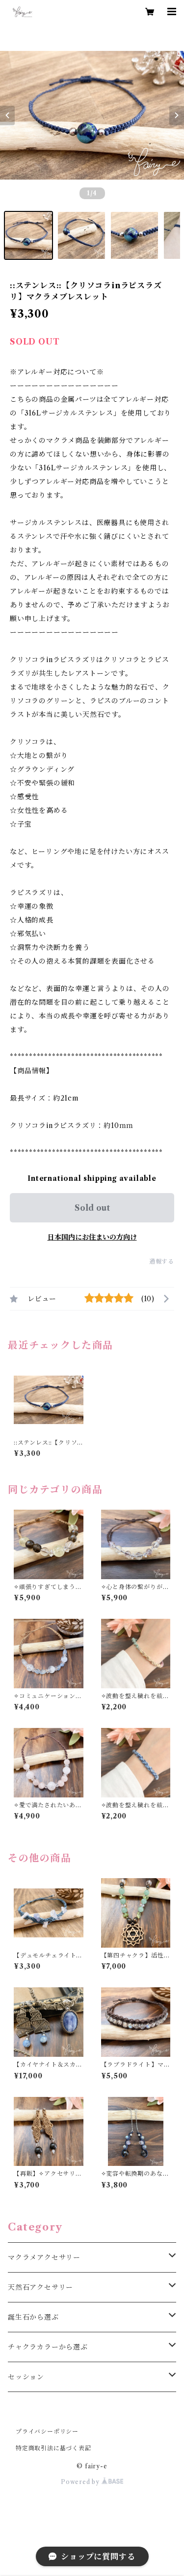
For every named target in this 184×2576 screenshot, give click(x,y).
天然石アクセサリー (40, 2287)
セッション (26, 2377)
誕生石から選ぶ (33, 2317)
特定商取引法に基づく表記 (53, 2448)
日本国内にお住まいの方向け (92, 1237)
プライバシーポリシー (47, 2431)
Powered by (81, 2482)
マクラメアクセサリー (44, 2257)
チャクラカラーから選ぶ (48, 2347)
